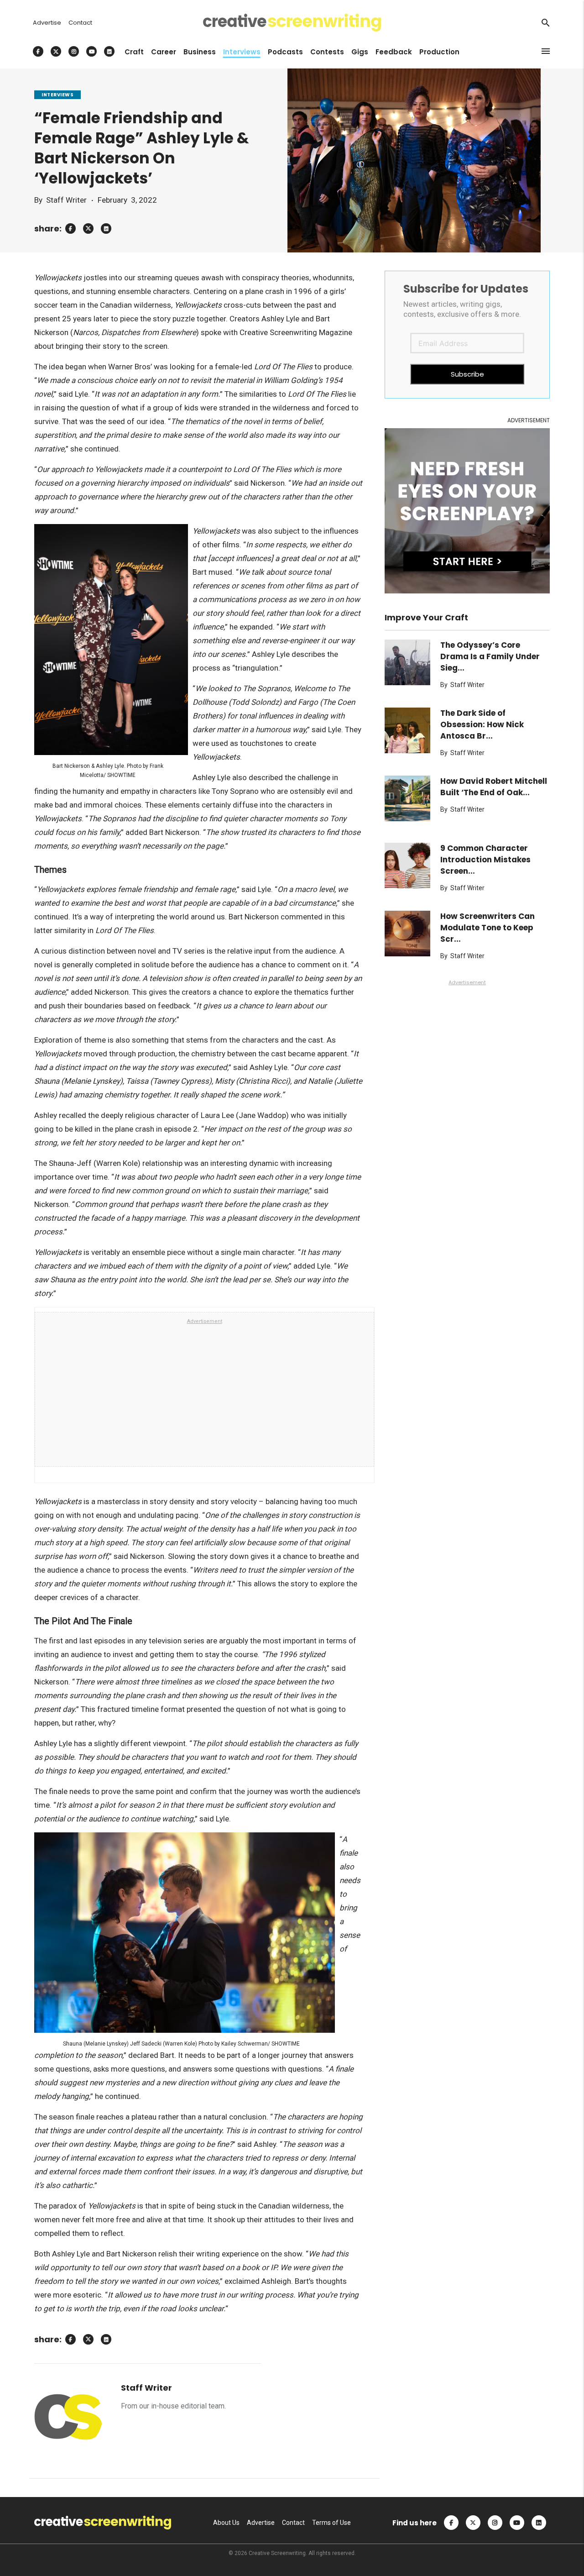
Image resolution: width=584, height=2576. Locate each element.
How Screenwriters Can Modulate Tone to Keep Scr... (488, 928)
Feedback (394, 52)
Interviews (242, 52)
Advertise (47, 23)
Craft (134, 52)
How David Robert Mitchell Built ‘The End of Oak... (494, 787)
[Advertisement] (205, 1395)
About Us (226, 2523)
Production (439, 52)
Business (200, 52)
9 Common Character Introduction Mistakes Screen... (485, 860)
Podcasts (285, 52)
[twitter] (88, 228)
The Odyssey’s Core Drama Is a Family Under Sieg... (490, 656)
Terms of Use (331, 2523)
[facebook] (70, 228)
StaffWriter (66, 200)
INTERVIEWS (57, 95)
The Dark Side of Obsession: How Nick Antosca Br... (482, 724)
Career (164, 52)
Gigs (360, 52)
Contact (80, 23)
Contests (327, 52)
